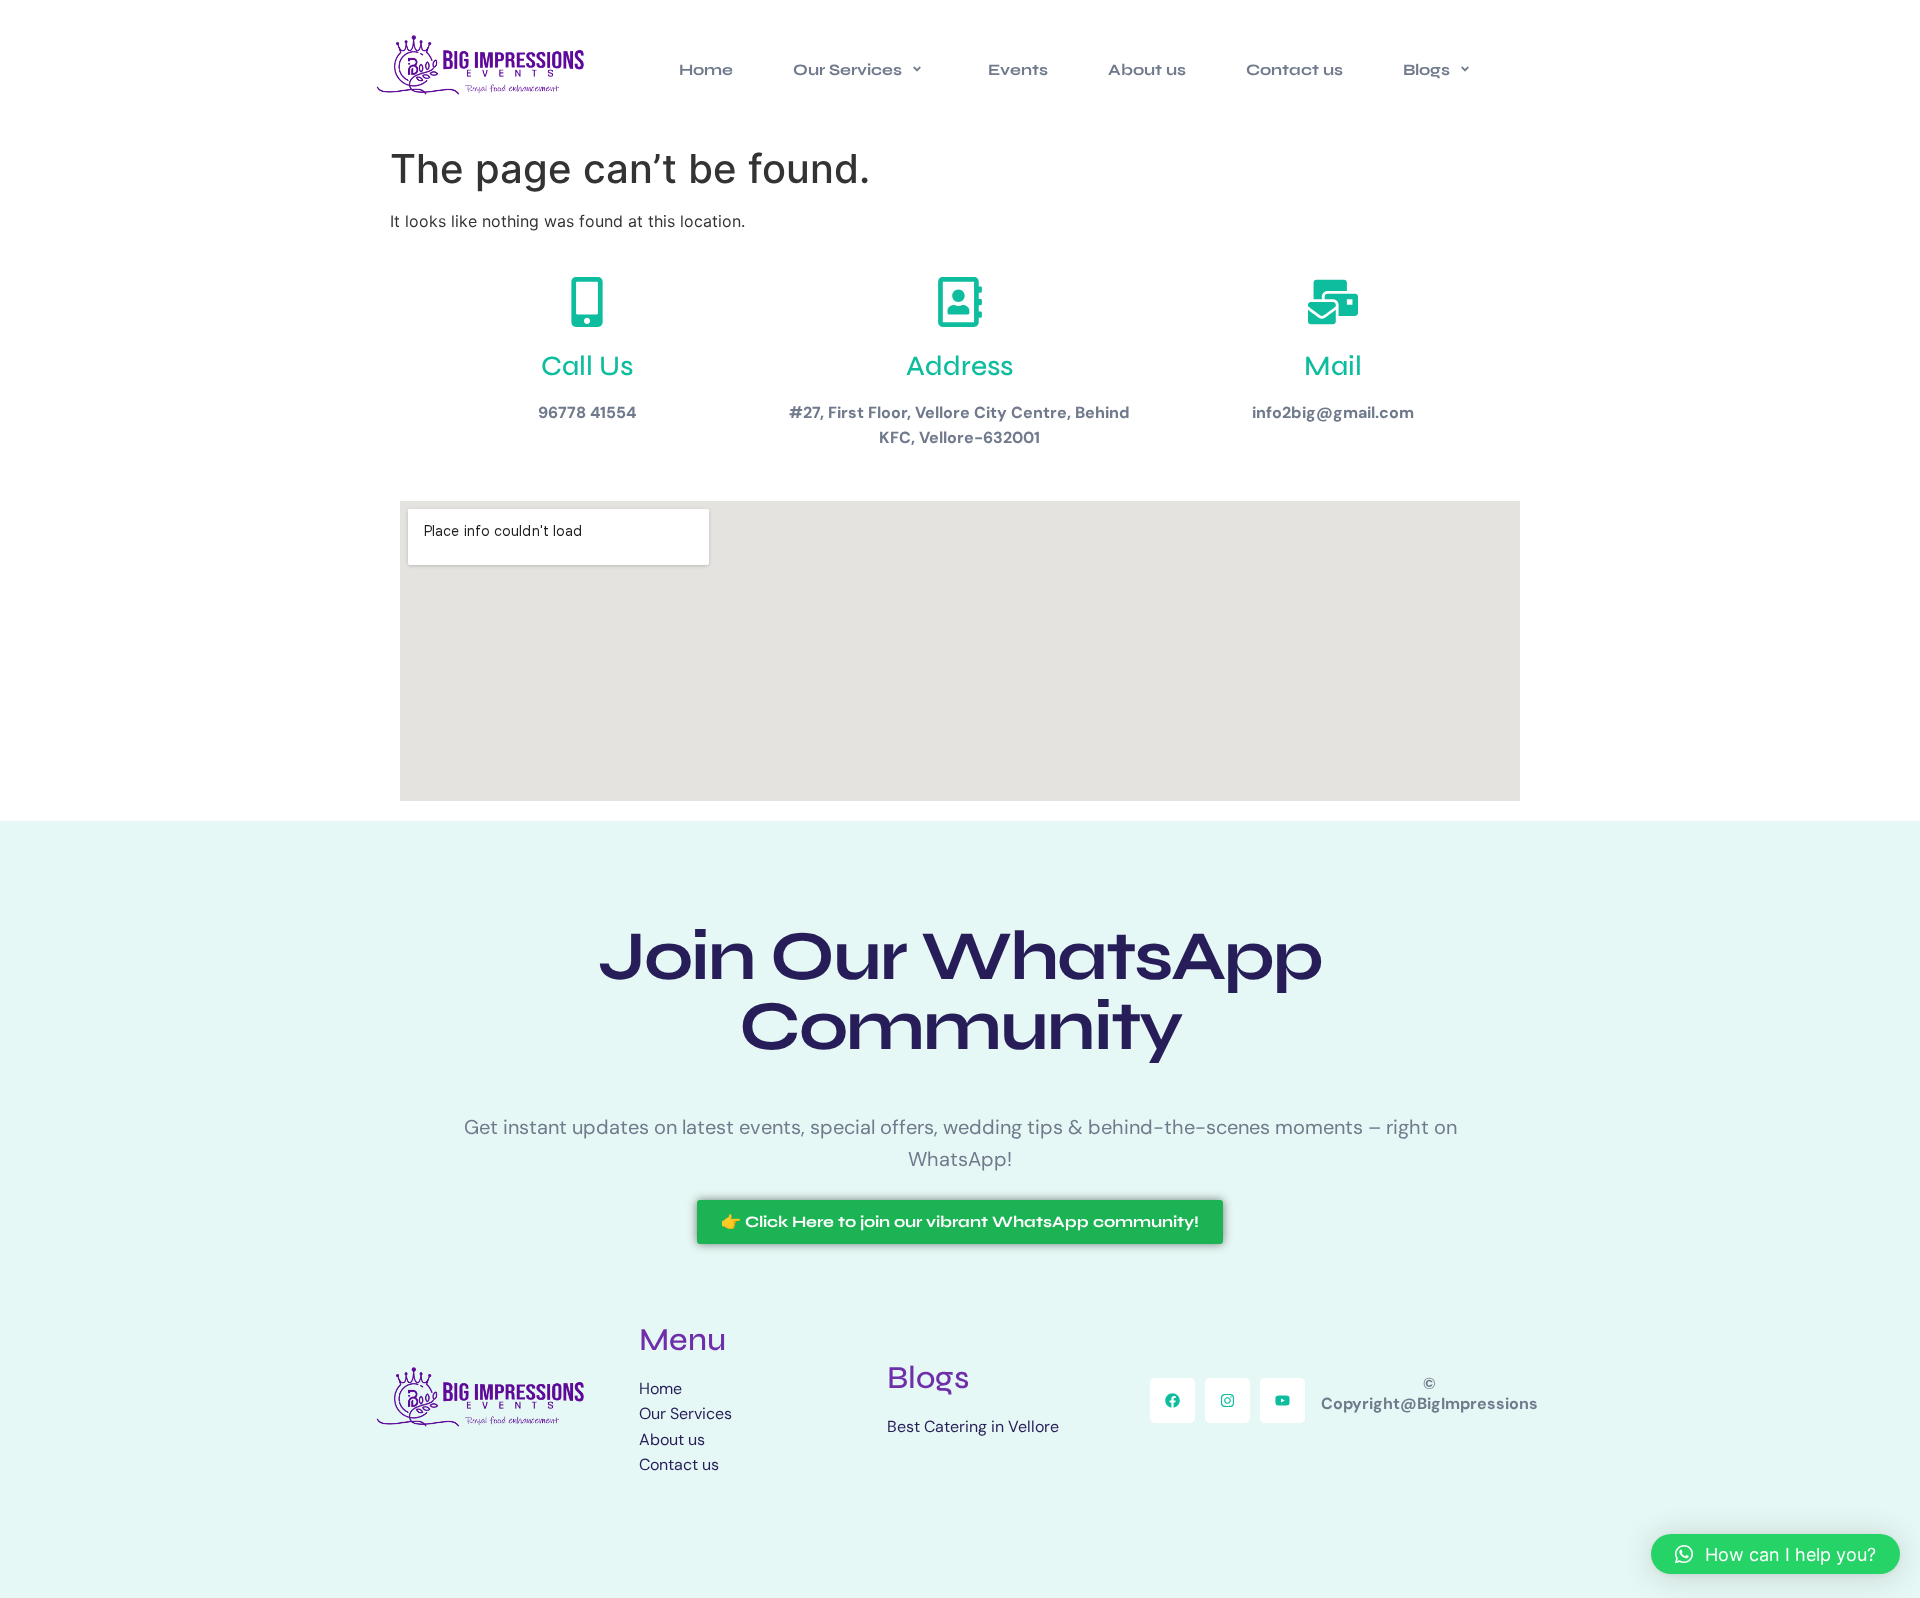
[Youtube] (1282, 1400)
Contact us (1294, 69)
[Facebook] (1172, 1400)
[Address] (960, 302)
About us (1147, 69)
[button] (1775, 1554)
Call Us (587, 366)
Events (1018, 69)
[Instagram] (1227, 1400)
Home (706, 69)
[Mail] (1333, 302)
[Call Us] (587, 302)
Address (959, 366)
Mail (1333, 366)
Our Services (847, 69)
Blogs (1426, 69)
